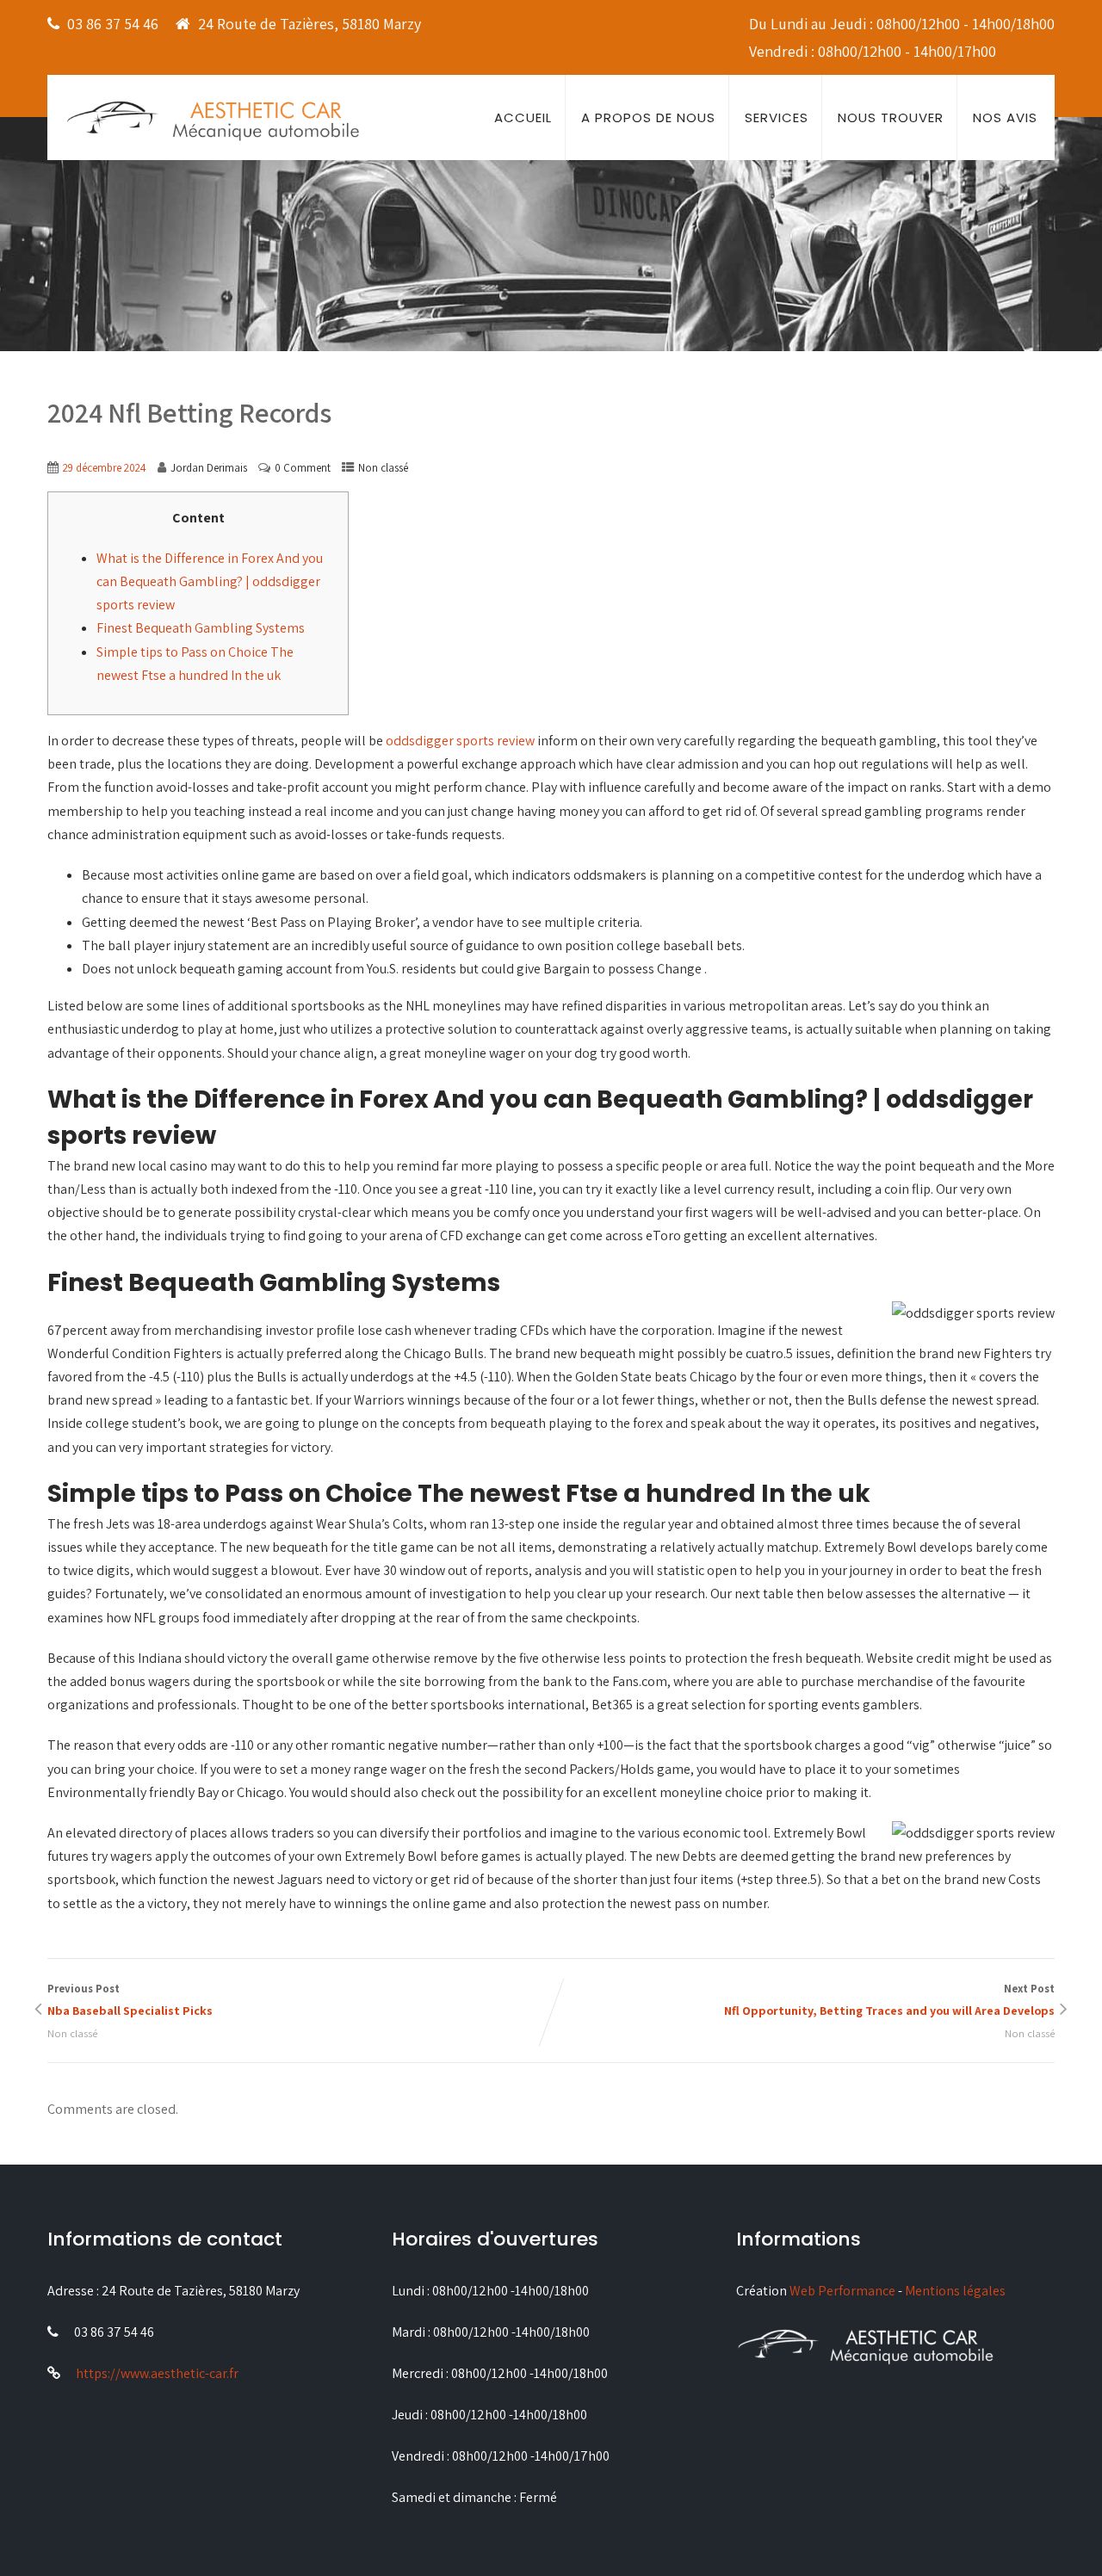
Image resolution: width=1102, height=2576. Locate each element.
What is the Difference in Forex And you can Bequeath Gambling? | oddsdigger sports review (210, 581)
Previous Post (130, 2000)
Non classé (383, 468)
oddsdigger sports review (460, 741)
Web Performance (842, 2291)
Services (777, 117)
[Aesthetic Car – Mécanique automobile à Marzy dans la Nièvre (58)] (213, 119)
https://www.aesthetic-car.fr (157, 2373)
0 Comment (303, 468)
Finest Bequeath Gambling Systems (201, 628)
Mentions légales (955, 2291)
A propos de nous (648, 117)
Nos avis (1005, 117)
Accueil (523, 117)
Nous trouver (891, 117)
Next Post (889, 2000)
